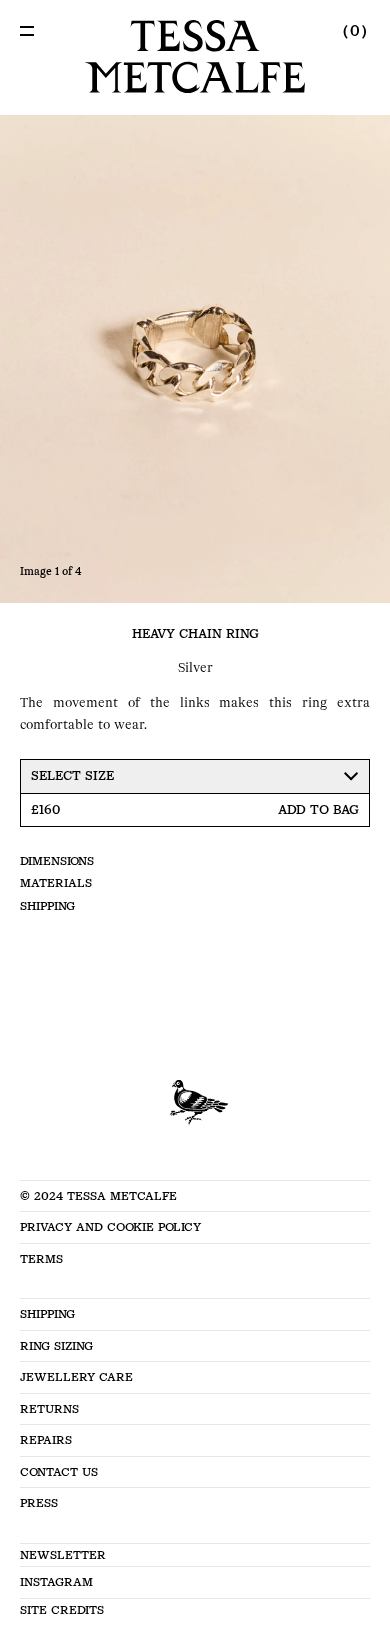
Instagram (56, 1582)
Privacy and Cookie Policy (110, 1227)
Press (39, 1503)
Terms (41, 1259)
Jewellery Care (76, 1377)
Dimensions (57, 861)
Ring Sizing (56, 1346)
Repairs (46, 1440)
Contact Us (59, 1472)
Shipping (47, 906)
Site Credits (62, 1610)
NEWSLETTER (63, 1555)
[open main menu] (27, 31)
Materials (56, 883)
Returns (49, 1409)
